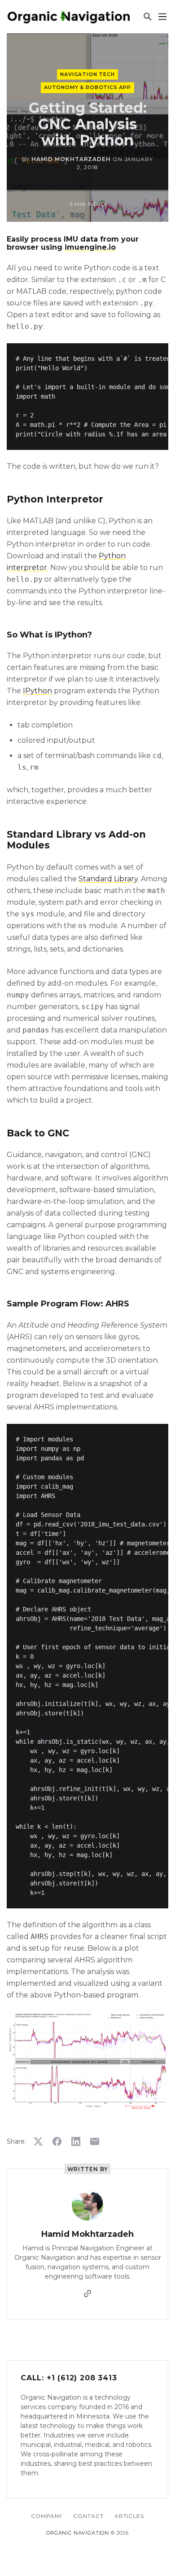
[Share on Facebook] (57, 2141)
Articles (129, 2516)
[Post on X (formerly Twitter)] (38, 2141)
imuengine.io (90, 247)
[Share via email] (95, 2141)
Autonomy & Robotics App (87, 87)
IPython (37, 691)
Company (47, 2516)
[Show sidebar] (162, 17)
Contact (88, 2516)
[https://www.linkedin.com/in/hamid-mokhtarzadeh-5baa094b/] (87, 2293)
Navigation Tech (87, 74)
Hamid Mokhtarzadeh (71, 159)
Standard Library (108, 879)
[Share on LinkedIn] (76, 2141)
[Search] (147, 17)
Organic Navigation (78, 2533)
